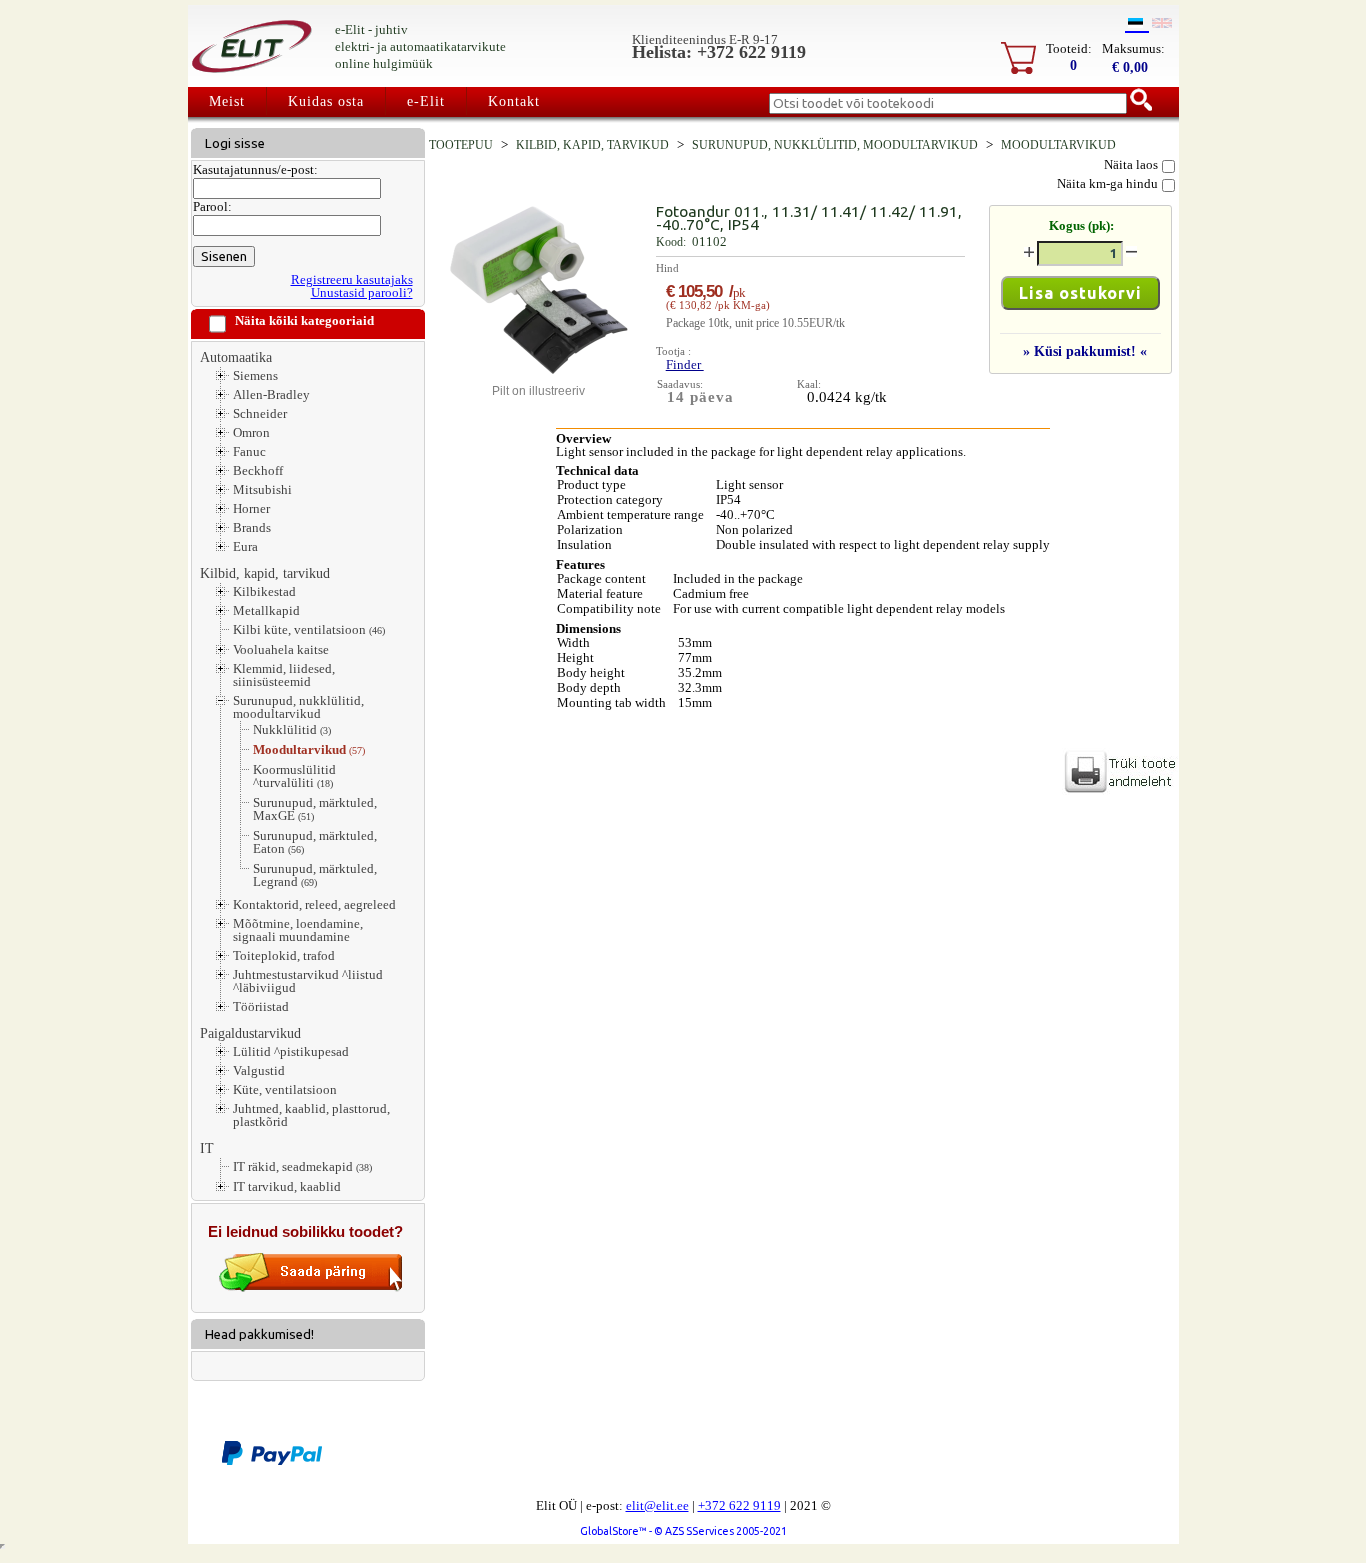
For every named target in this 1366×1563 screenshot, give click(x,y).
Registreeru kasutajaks (352, 279)
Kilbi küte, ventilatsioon (309, 630)
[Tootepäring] (311, 1287)
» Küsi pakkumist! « (1085, 351)
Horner (251, 508)
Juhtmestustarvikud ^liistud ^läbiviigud (308, 981)
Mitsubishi (262, 489)
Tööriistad (261, 1006)
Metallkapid (266, 610)
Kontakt (514, 101)
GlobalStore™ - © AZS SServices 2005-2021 (683, 1531)
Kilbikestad (264, 591)
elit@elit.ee (657, 1505)
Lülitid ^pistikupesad (291, 1051)
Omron (251, 432)
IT (207, 1148)
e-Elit (426, 101)
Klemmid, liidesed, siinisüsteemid (284, 675)
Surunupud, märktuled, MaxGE (315, 809)
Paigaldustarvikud (250, 1033)
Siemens (255, 375)
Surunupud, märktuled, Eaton (315, 842)
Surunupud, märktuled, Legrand (315, 875)
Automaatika (236, 357)
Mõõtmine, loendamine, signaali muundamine (298, 930)
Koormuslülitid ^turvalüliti (294, 776)
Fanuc (249, 451)
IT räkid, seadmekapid (302, 1167)
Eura (245, 546)
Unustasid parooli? (362, 292)
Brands (252, 527)
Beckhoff (258, 470)
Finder (685, 364)
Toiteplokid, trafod (284, 955)
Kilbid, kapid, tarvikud (265, 573)
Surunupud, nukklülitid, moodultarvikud (298, 707)
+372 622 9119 (739, 1505)
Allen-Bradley (271, 394)
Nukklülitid (292, 730)
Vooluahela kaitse (281, 649)
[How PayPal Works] (272, 1461)
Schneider (260, 413)
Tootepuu (461, 145)
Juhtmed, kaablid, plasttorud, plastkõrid (311, 1115)
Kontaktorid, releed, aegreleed (314, 904)
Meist (227, 101)
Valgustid (259, 1070)
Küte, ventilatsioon (285, 1089)
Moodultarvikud (309, 750)
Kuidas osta (326, 101)
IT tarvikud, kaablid (287, 1186)
